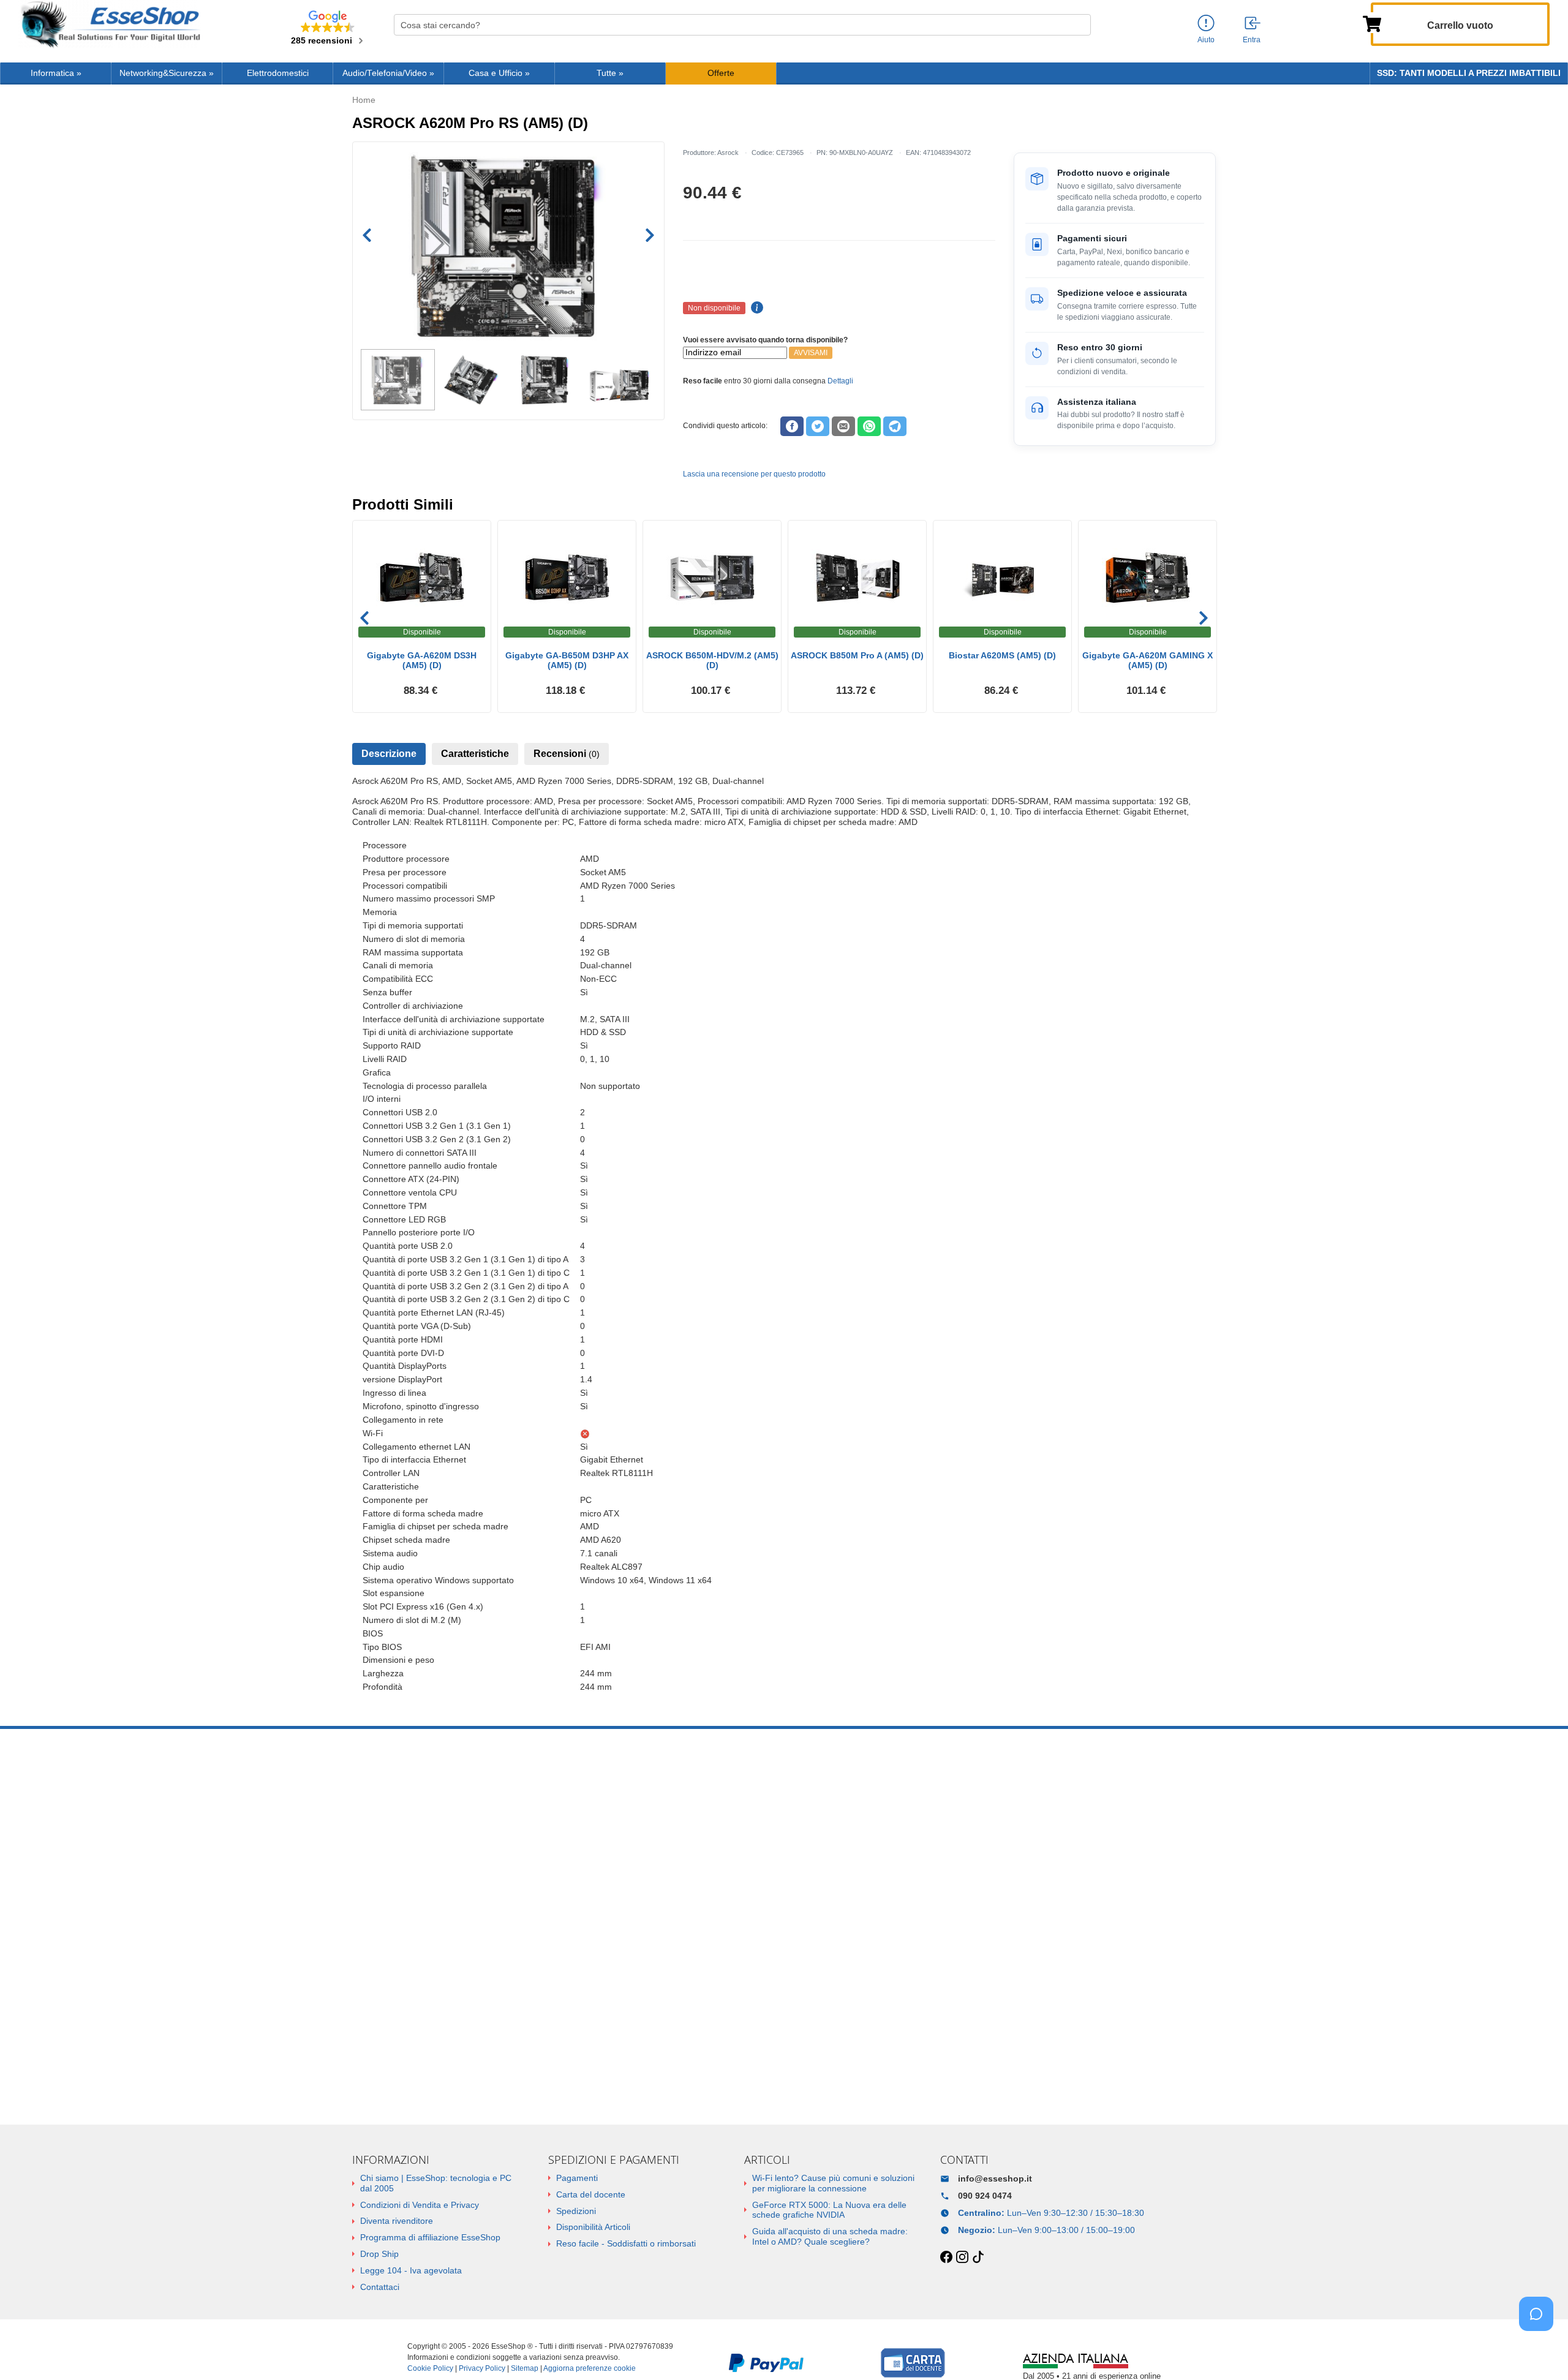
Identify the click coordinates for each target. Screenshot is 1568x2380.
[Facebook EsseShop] (946, 2258)
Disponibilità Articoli (593, 2227)
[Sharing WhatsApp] (869, 426)
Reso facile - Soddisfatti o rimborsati (626, 2243)
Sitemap (525, 2368)
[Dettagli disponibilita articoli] (755, 308)
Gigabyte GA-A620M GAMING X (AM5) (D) (1148, 661)
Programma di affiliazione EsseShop (430, 2237)
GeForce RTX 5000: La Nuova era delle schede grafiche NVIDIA (829, 2210)
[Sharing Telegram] (895, 426)
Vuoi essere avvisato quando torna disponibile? (765, 340)
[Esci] (1253, 24)
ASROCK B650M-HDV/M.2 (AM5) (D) (712, 661)
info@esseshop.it (995, 2179)
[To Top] (1540, 2352)
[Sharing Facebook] (792, 426)
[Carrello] (1372, 23)
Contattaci (380, 2287)
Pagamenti (577, 2178)
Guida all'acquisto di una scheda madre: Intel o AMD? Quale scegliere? (830, 2236)
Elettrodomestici (278, 73)
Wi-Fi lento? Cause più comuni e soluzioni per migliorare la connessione (833, 2183)
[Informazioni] (1206, 24)
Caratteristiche (475, 754)
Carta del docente (591, 2194)
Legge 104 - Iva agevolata (411, 2270)
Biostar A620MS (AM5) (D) (1002, 655)
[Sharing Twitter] (818, 426)
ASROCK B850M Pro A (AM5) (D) (857, 655)
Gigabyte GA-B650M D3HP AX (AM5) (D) (567, 661)
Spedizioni (576, 2211)
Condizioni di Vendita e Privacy (420, 2205)
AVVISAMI (811, 353)
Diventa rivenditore (397, 2221)
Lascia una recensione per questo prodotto (754, 474)
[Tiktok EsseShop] (978, 2258)
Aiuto (1206, 40)
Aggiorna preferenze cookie (590, 2368)
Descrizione (389, 754)
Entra (1252, 40)
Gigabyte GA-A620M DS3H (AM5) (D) (422, 661)
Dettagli (840, 381)
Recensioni (567, 754)
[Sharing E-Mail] (843, 426)
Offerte (721, 73)
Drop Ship (379, 2254)
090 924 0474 (985, 2196)
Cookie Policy (430, 2368)
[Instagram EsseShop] (962, 2258)
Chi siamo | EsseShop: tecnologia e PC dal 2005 (436, 2183)
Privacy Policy (482, 2368)
